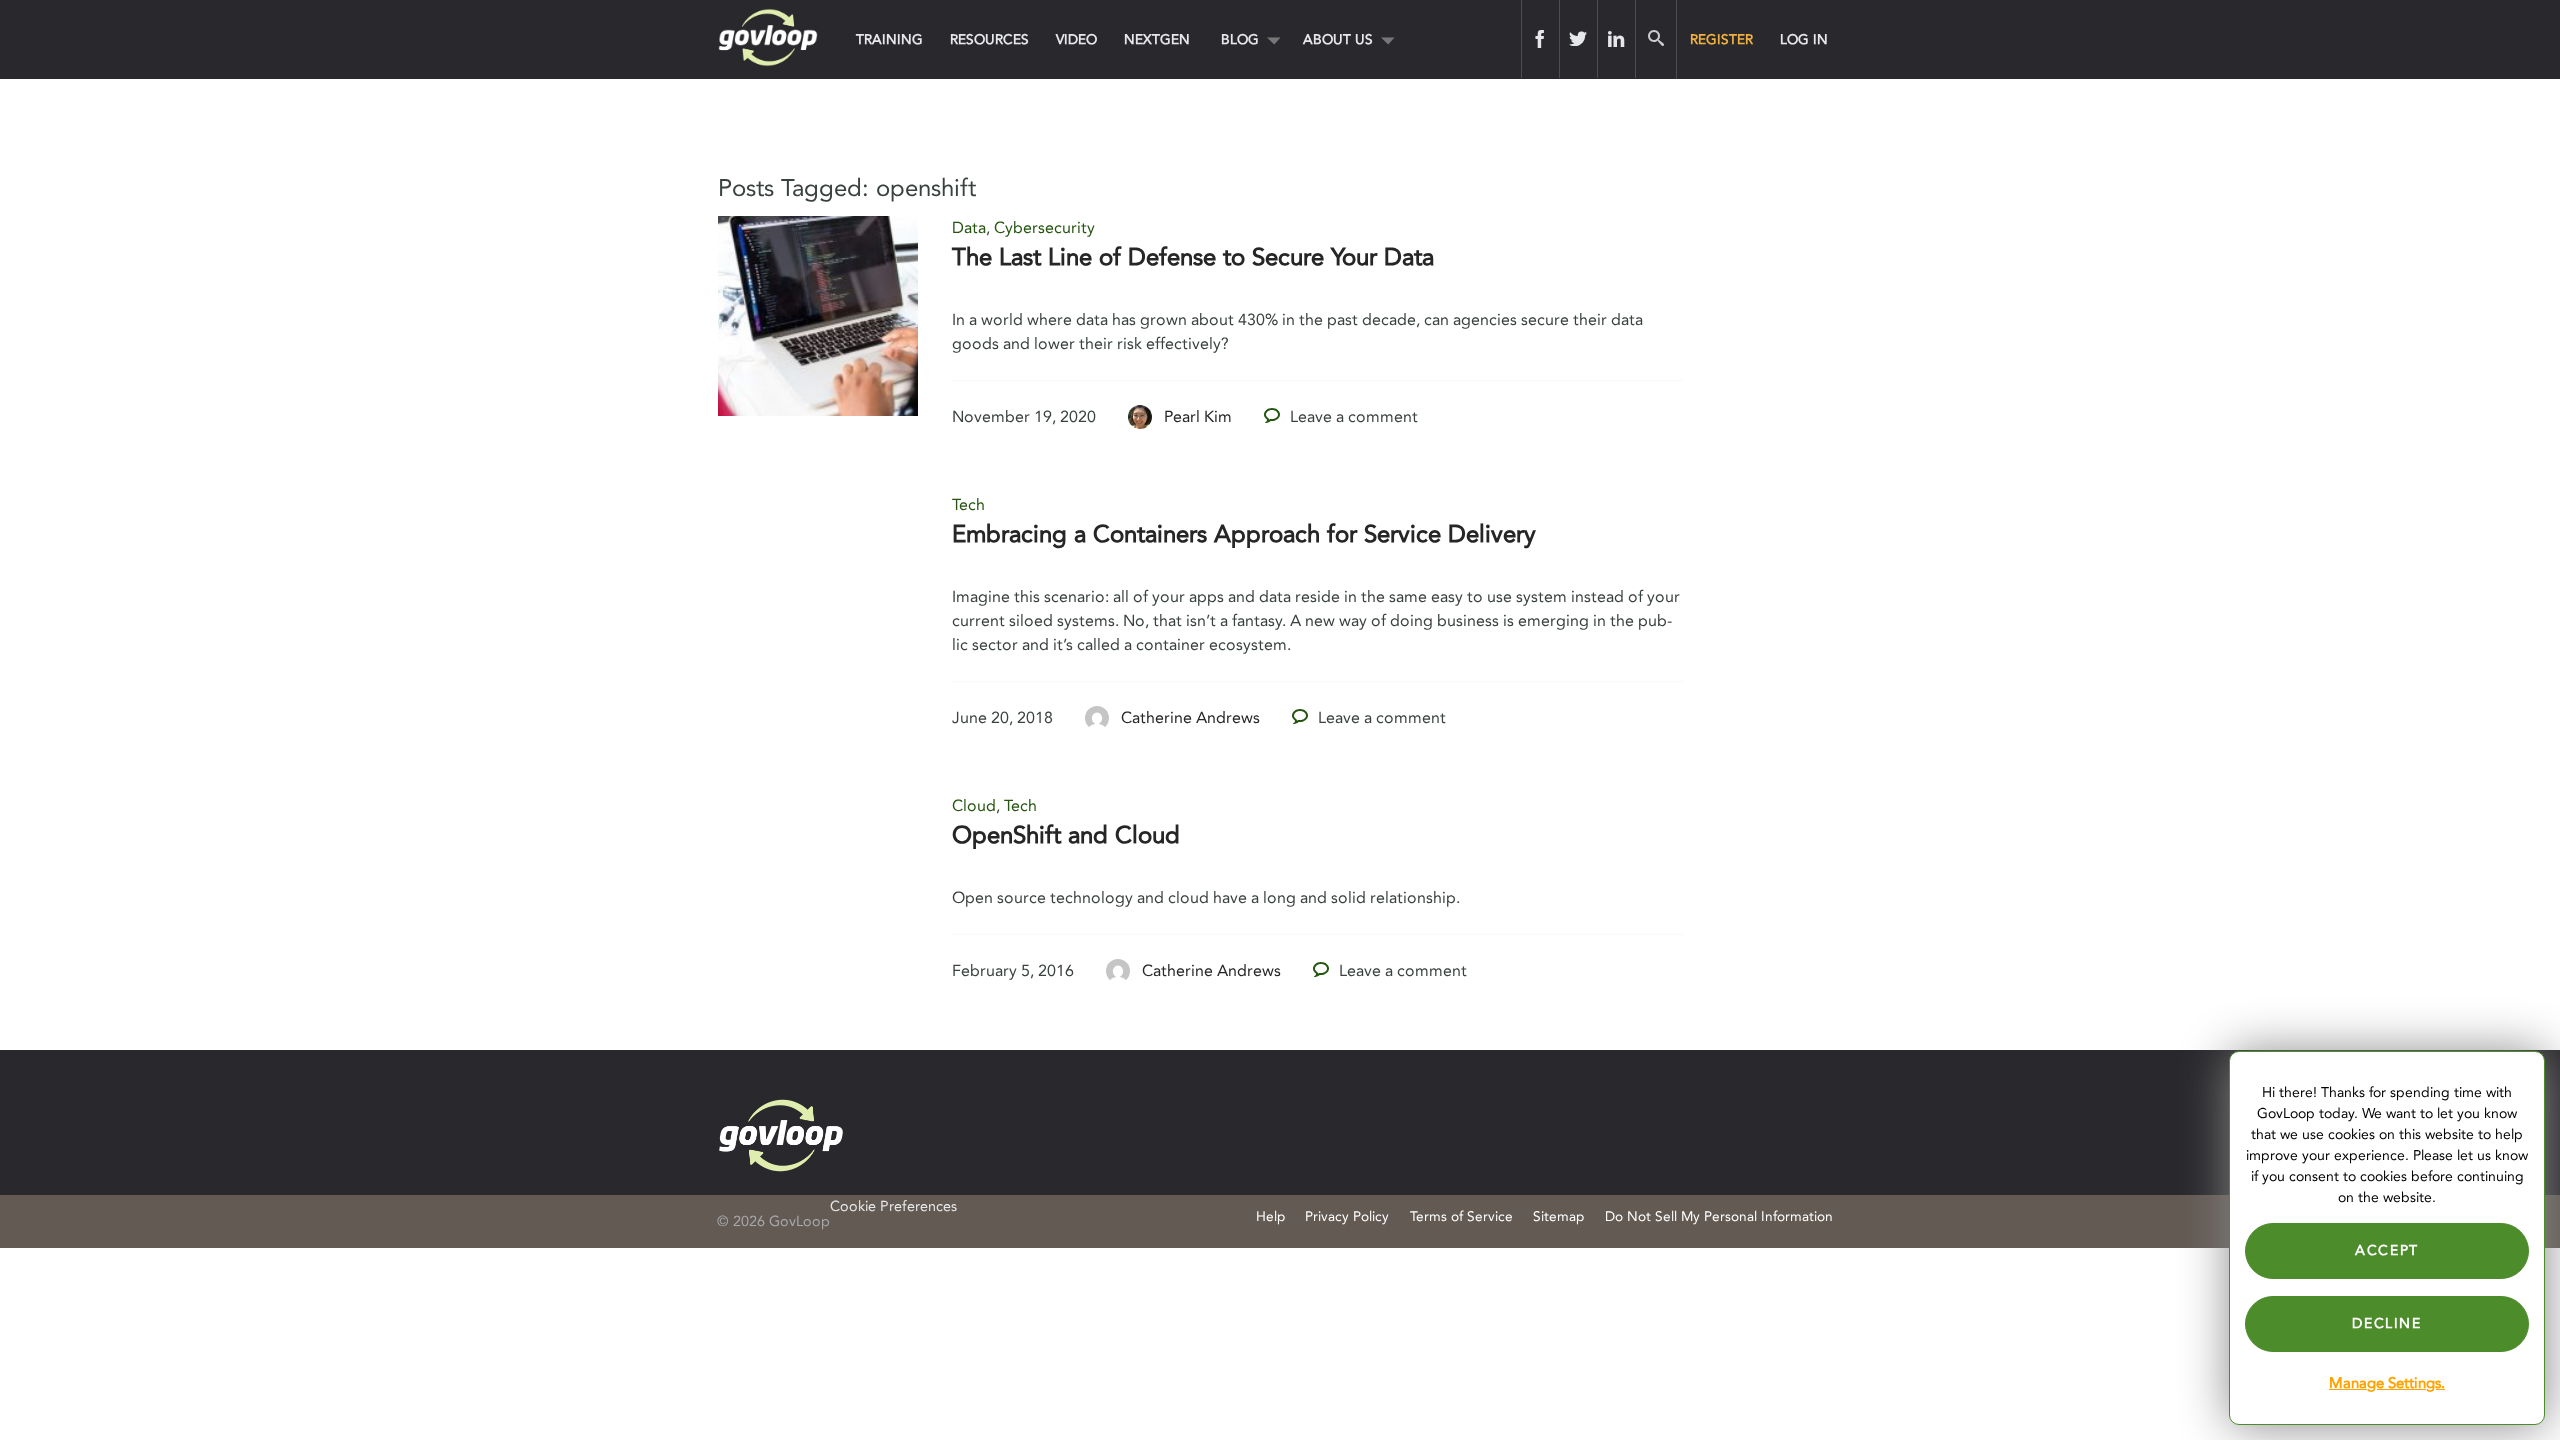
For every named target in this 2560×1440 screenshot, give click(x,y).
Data (969, 228)
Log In (1804, 39)
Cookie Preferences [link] (893, 1206)
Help (1270, 1216)
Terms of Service (1461, 1216)
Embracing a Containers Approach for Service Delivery (1244, 534)
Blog (1240, 39)
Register (1721, 39)
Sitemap (1558, 1216)
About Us (1338, 39)
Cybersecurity (1044, 228)
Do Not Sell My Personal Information (1719, 1216)
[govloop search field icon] (1655, 39)
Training (889, 39)
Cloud (974, 806)
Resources (989, 39)
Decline (2386, 1323)
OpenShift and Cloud (1066, 835)
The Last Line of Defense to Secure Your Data (1193, 257)
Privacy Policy (1347, 1216)
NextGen (1157, 39)
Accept (2387, 1250)
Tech (968, 505)
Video (1076, 39)
